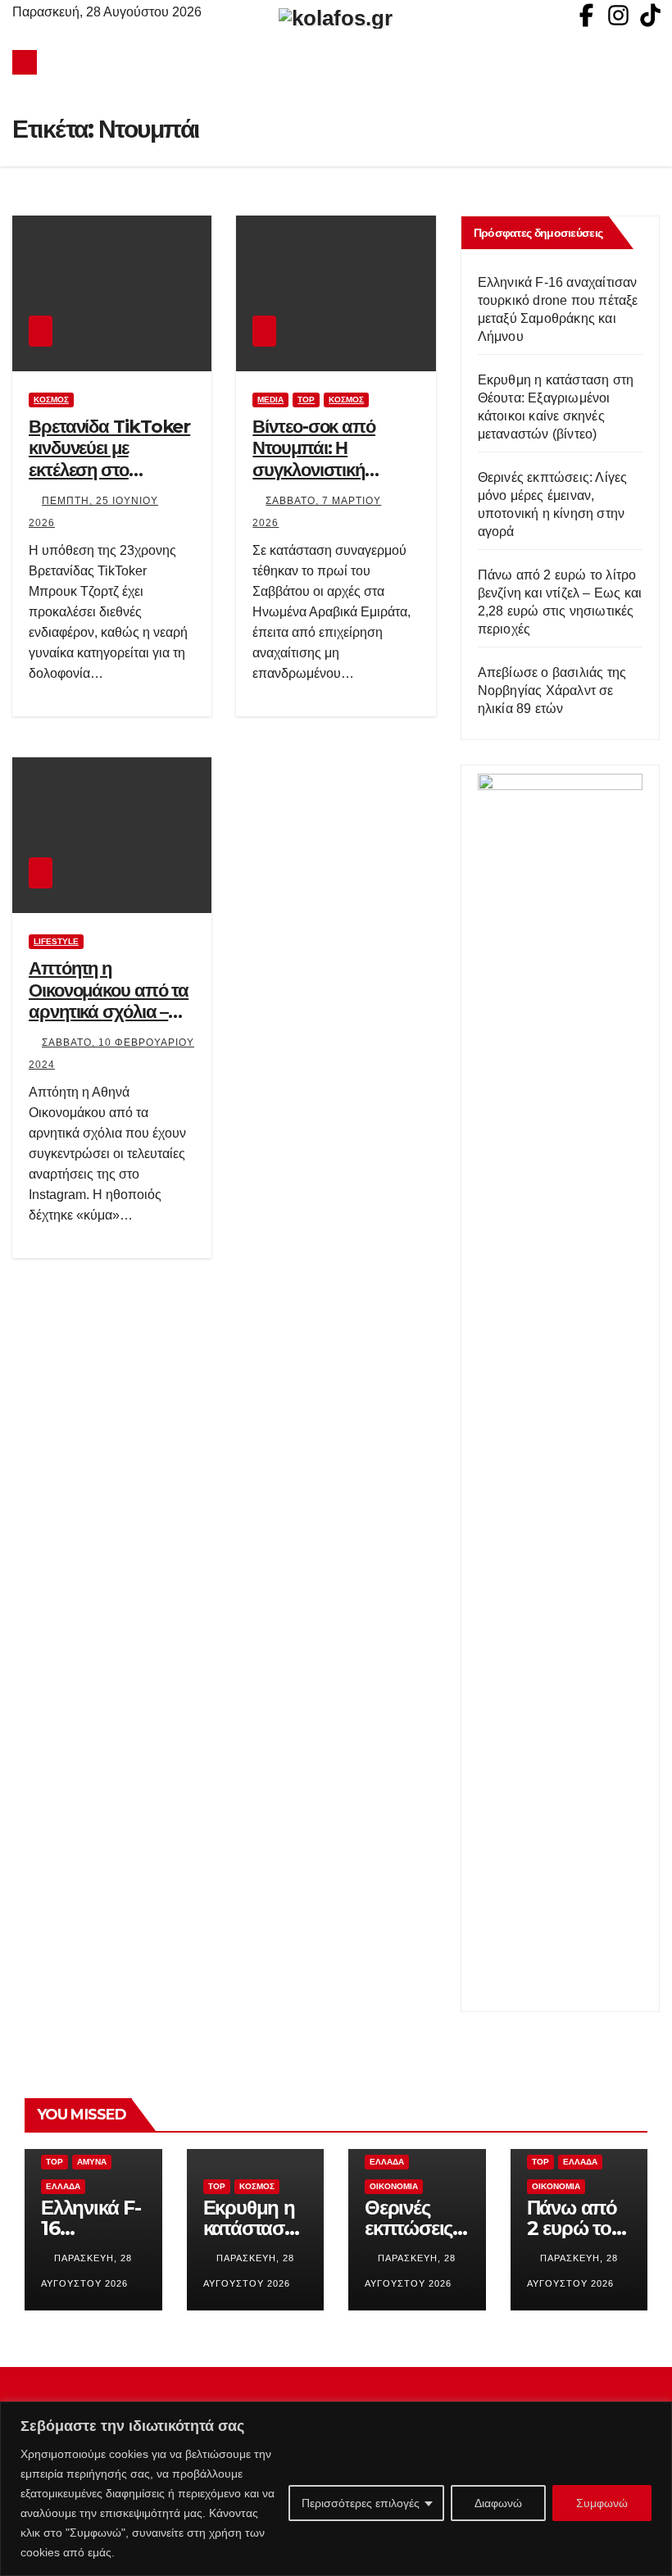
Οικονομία (394, 2186)
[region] (336, 2489)
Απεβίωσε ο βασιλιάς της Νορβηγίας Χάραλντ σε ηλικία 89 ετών (552, 691)
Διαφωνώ (498, 2503)
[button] (648, 62)
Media (270, 400)
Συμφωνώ (602, 2503)
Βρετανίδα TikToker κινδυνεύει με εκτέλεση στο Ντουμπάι (109, 459)
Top (306, 400)
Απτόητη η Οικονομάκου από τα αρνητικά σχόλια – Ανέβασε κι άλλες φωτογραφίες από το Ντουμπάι (109, 1022)
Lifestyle (56, 941)
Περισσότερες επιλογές (361, 2503)
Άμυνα (92, 2162)
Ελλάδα (63, 2186)
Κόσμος (51, 400)
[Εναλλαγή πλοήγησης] (340, 62)
